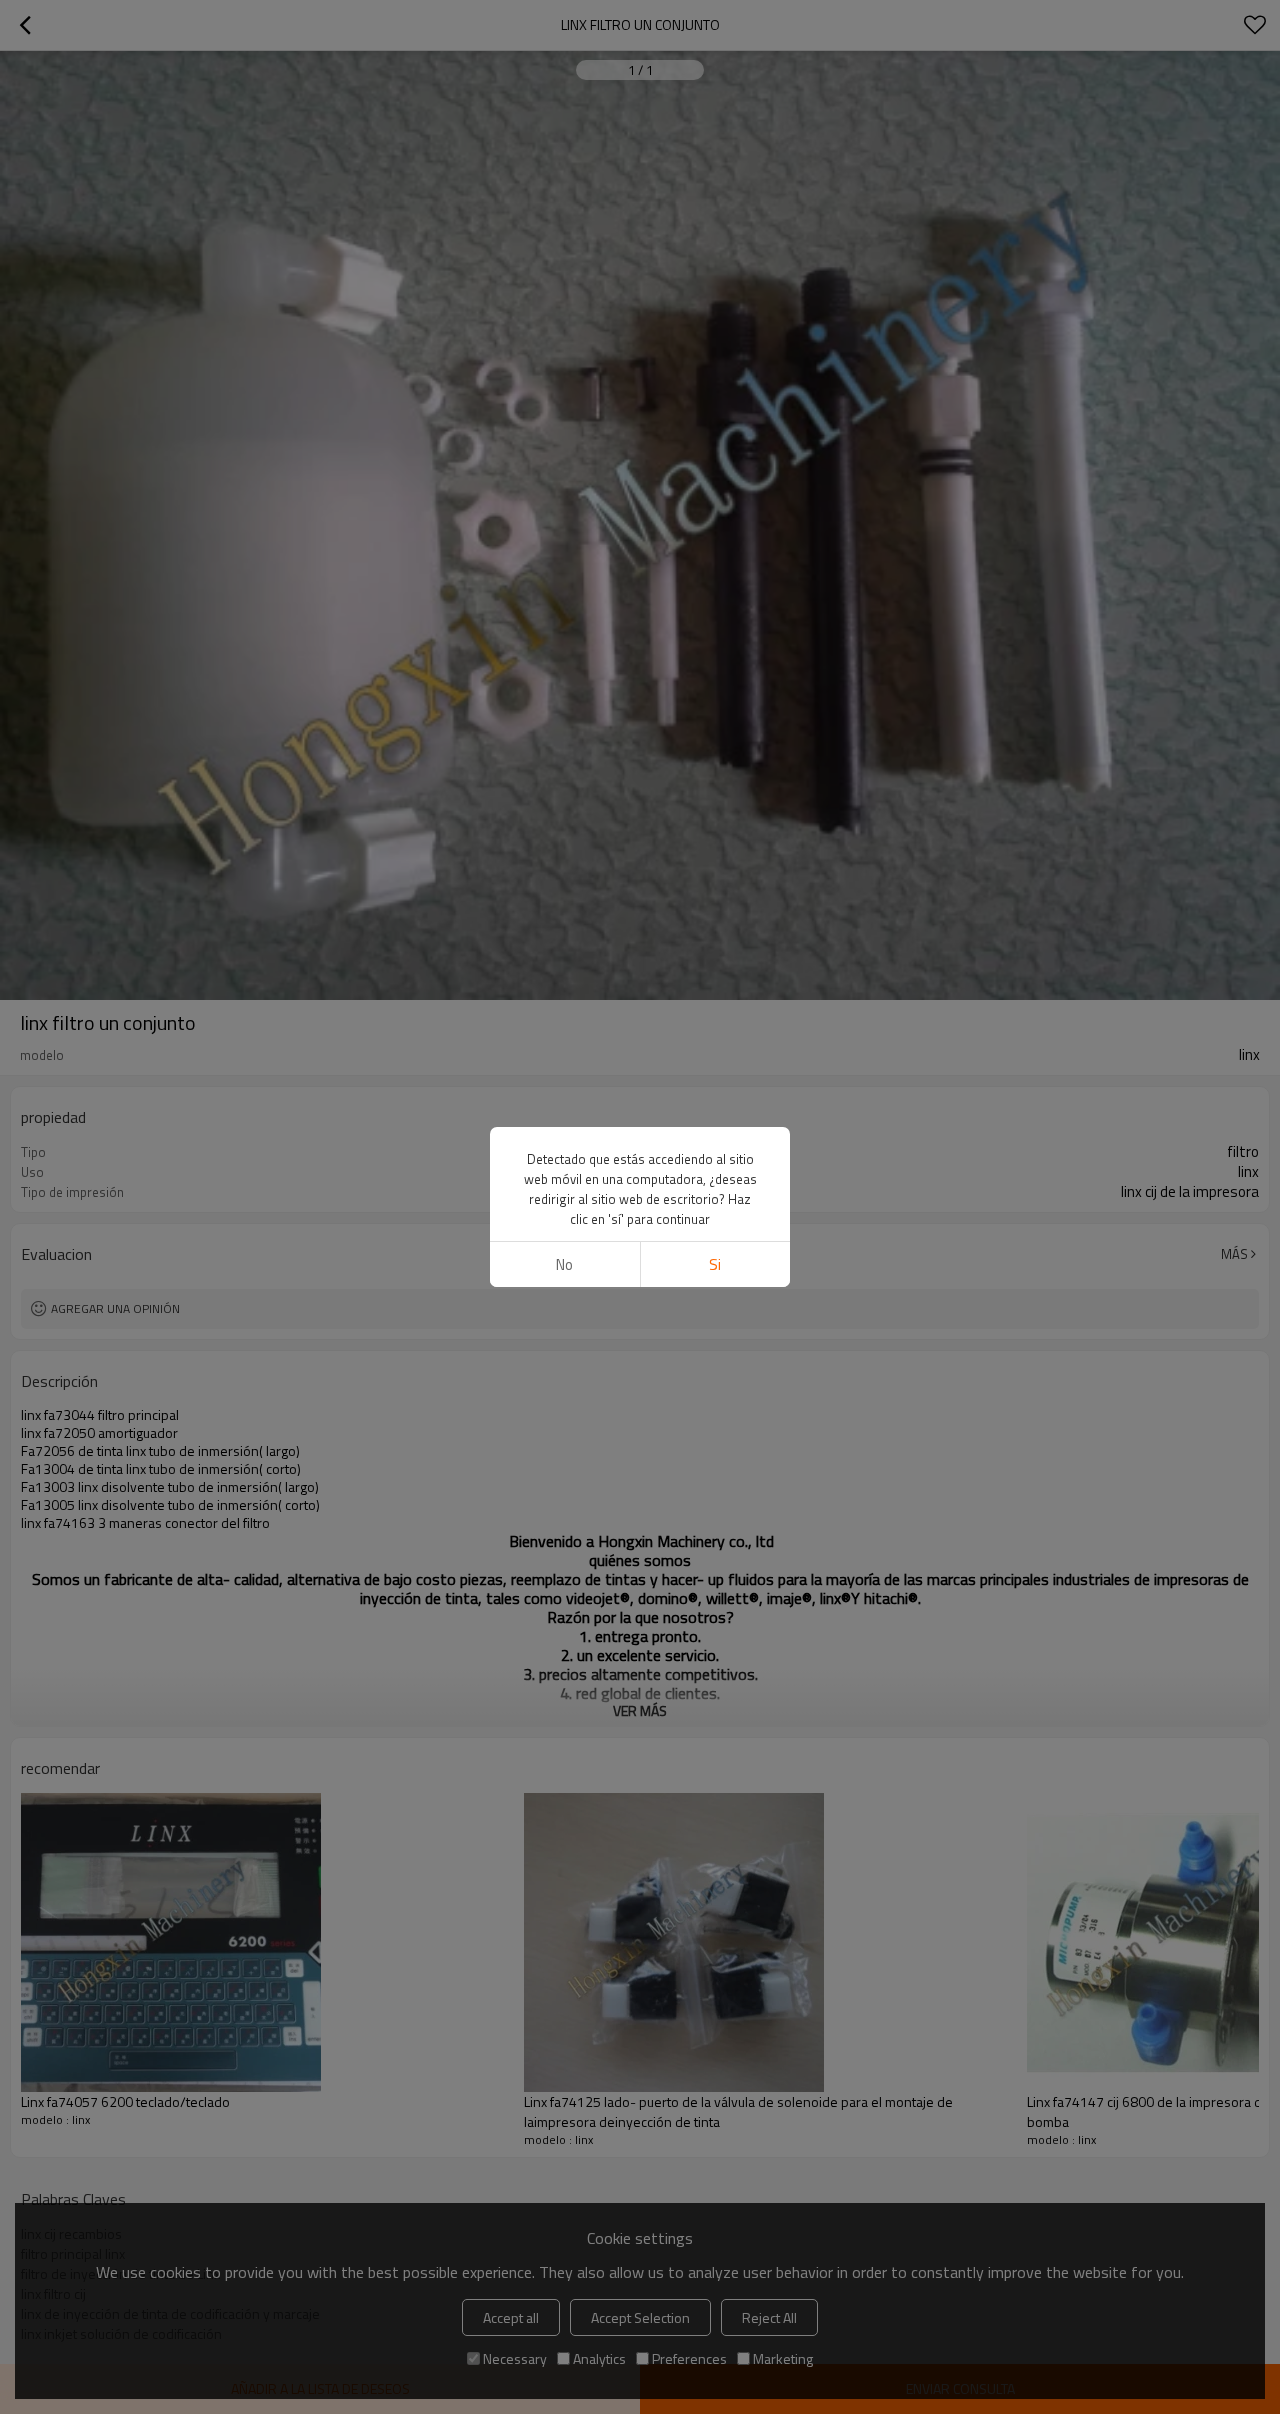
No (564, 1264)
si (715, 1264)
